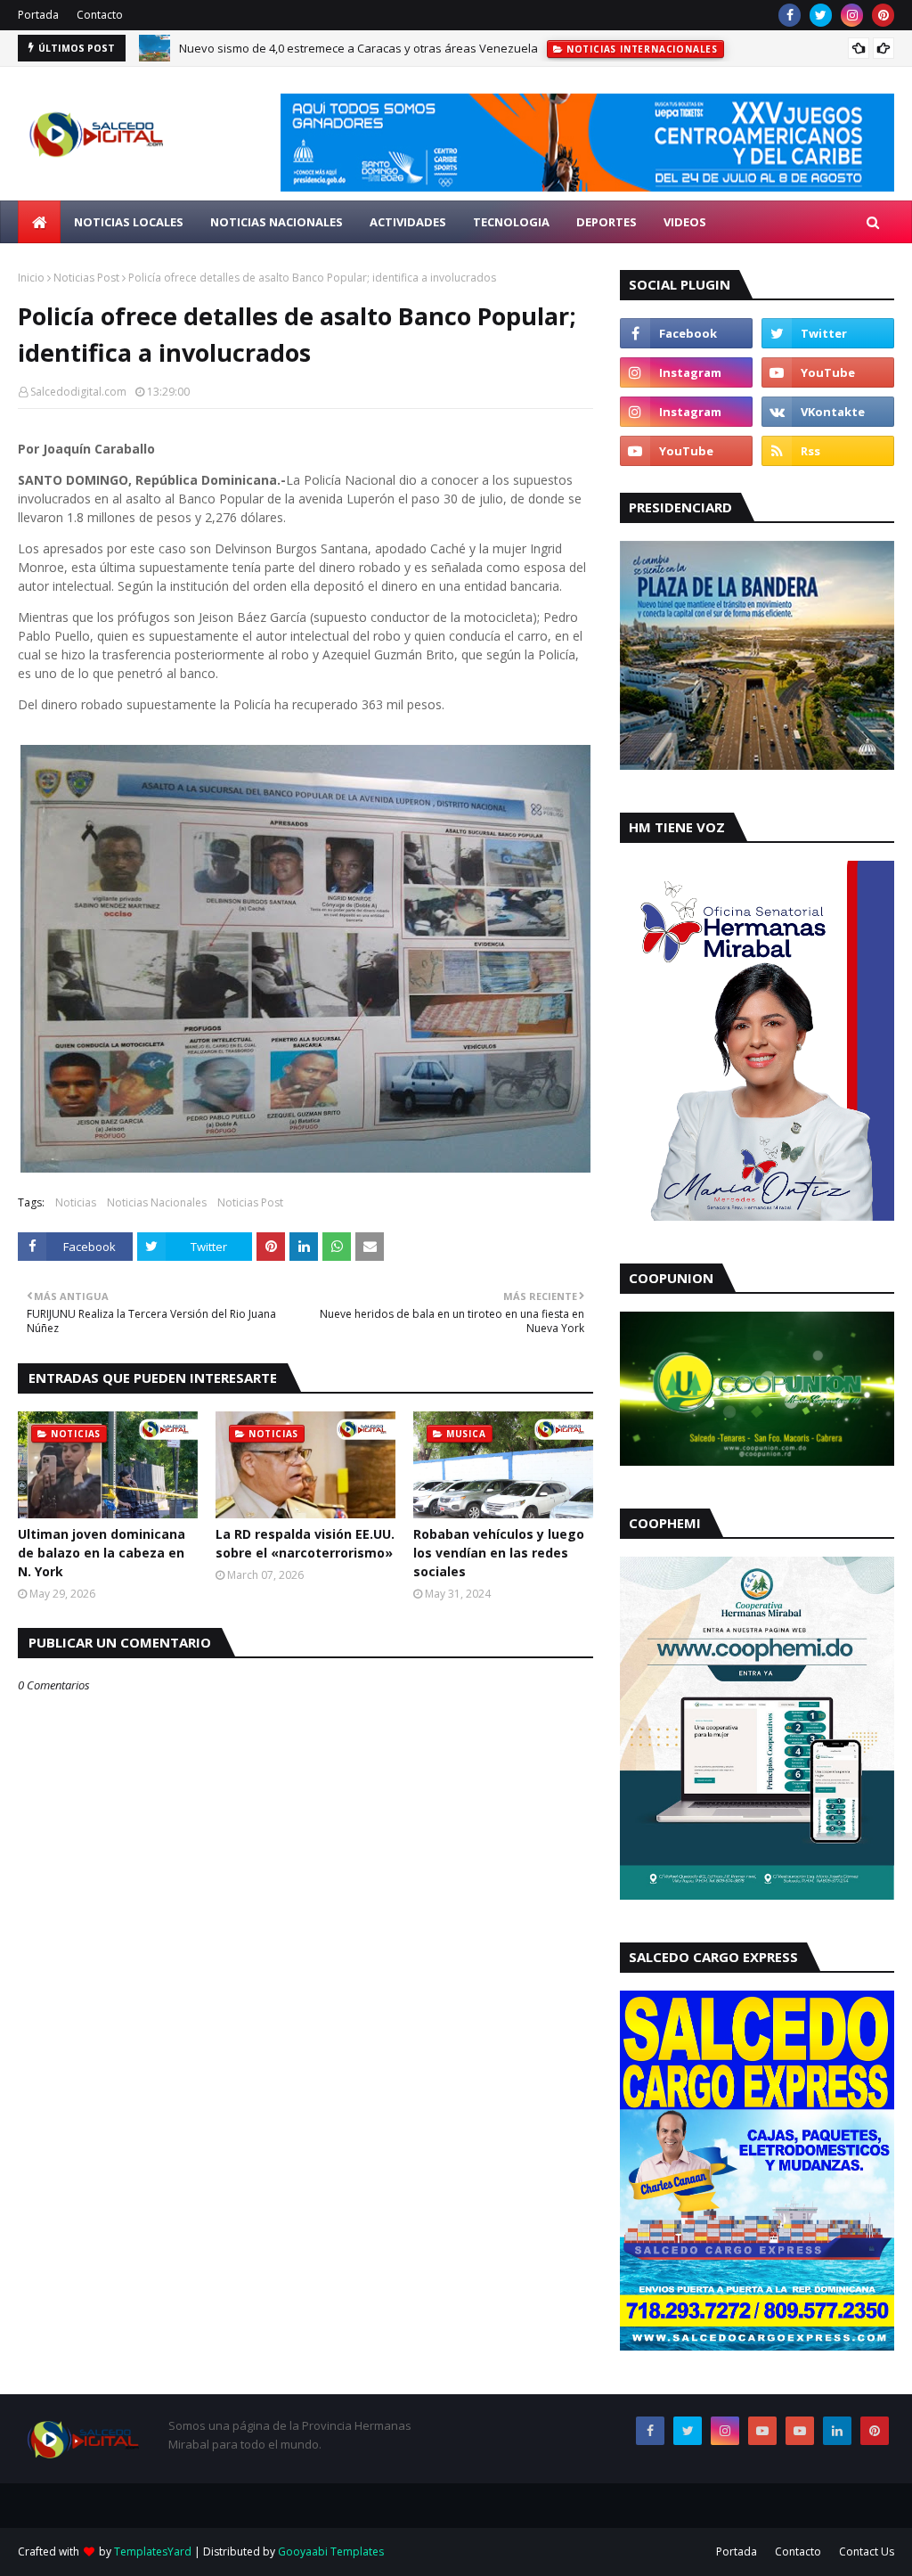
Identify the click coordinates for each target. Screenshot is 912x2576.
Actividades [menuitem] (408, 222)
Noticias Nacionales (157, 1202)
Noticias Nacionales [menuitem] (277, 222)
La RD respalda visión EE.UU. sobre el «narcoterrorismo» (305, 1543)
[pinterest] (883, 15)
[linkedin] (837, 2431)
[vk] (828, 412)
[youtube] (828, 372)
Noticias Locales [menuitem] (129, 222)
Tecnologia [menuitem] (511, 222)
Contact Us (867, 2551)
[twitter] (821, 15)
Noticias (76, 1202)
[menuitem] (39, 222)
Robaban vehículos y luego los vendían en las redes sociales (499, 1553)
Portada (38, 15)
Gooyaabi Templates (331, 2551)
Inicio (31, 278)
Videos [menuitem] (685, 222)
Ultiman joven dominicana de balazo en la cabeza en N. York (102, 1553)
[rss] (828, 451)
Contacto (100, 15)
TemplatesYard (153, 2551)
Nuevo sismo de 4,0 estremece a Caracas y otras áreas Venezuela (358, 48)
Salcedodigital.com (78, 392)
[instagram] (852, 15)
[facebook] (790, 15)
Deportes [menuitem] (607, 222)
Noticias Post (86, 278)
